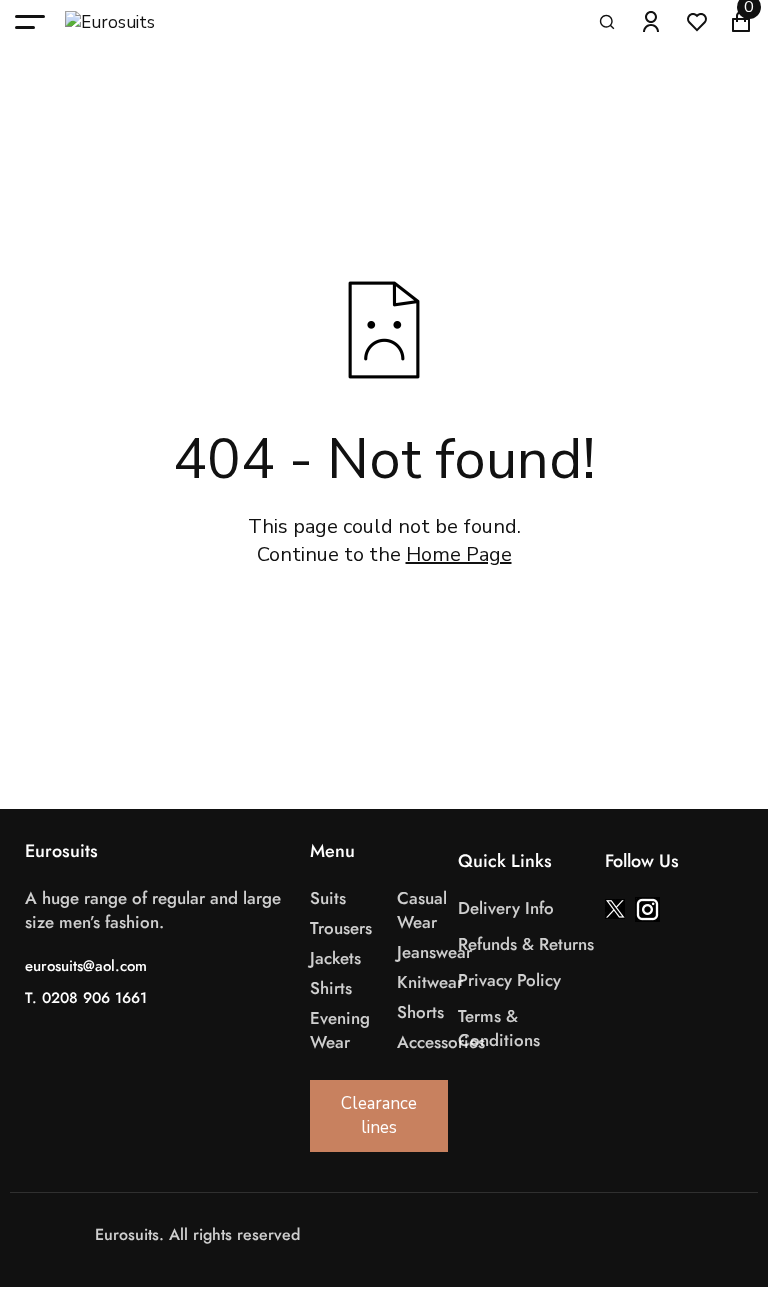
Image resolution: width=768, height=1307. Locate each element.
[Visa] (394, 1235)
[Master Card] (414, 1235)
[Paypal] (454, 1235)
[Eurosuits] (130, 22)
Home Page (459, 554)
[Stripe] (434, 1235)
